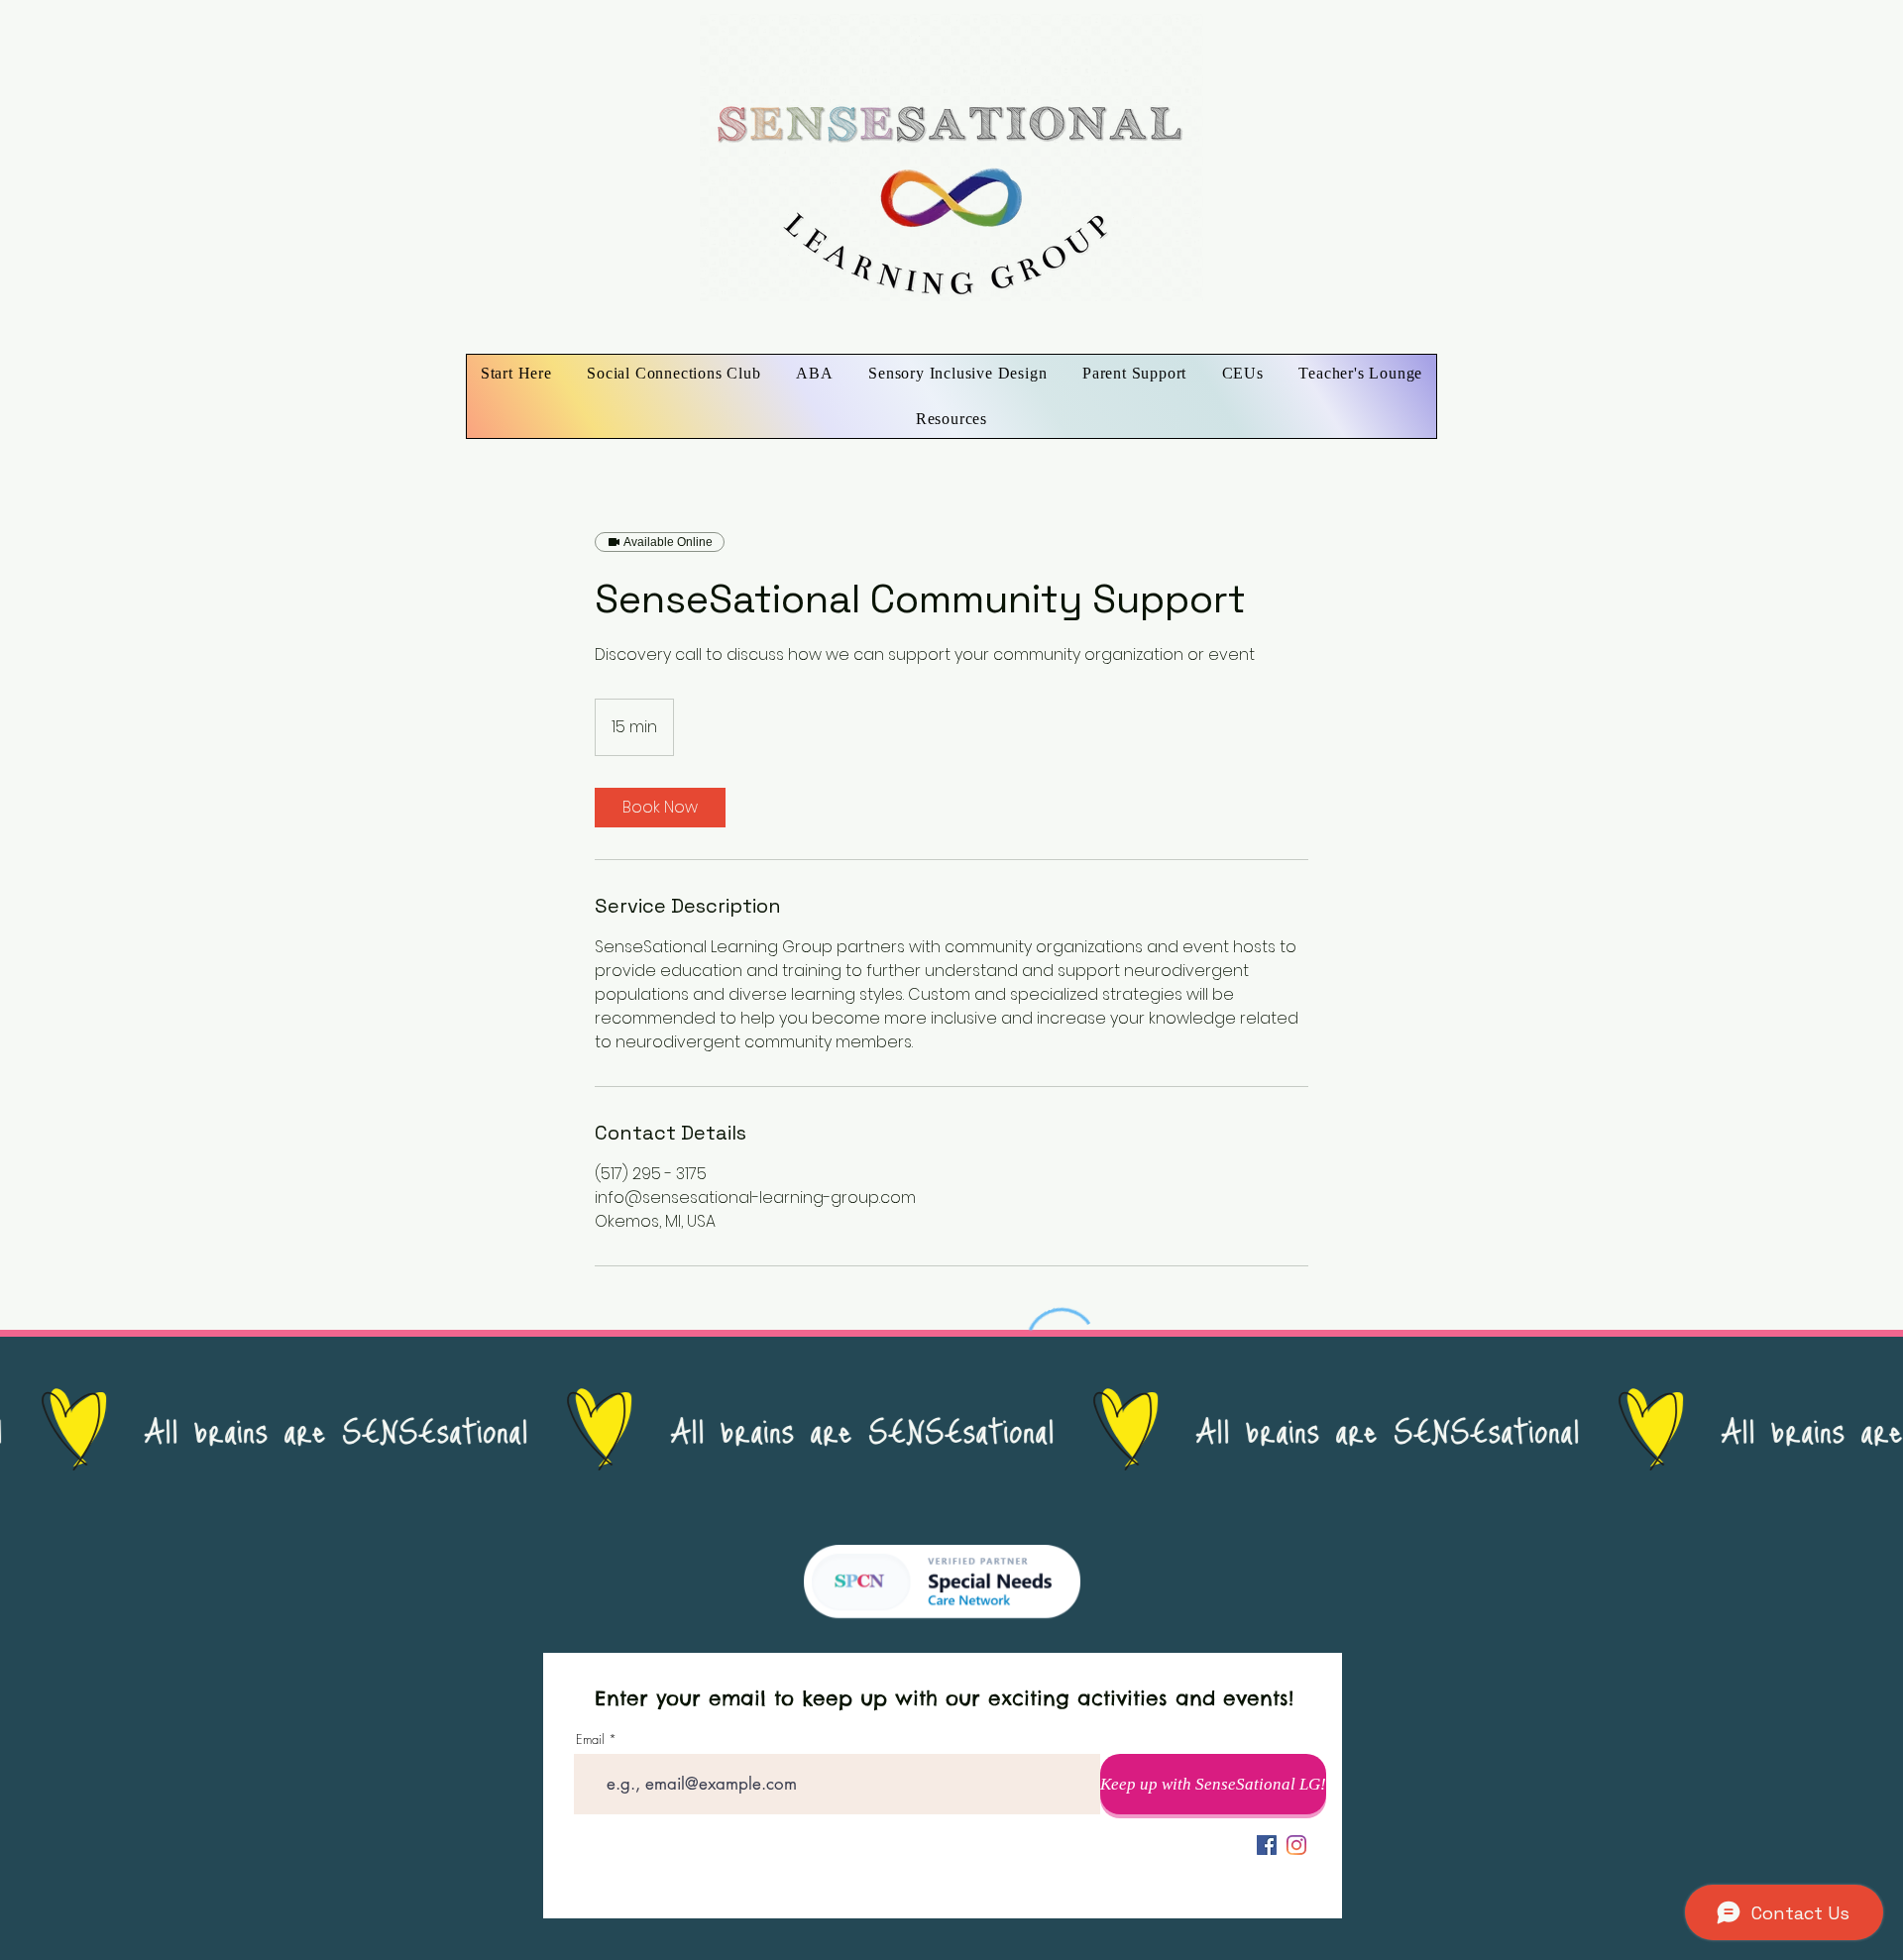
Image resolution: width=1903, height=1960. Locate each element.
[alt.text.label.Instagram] (1296, 1845)
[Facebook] (1267, 1845)
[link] (660, 808)
